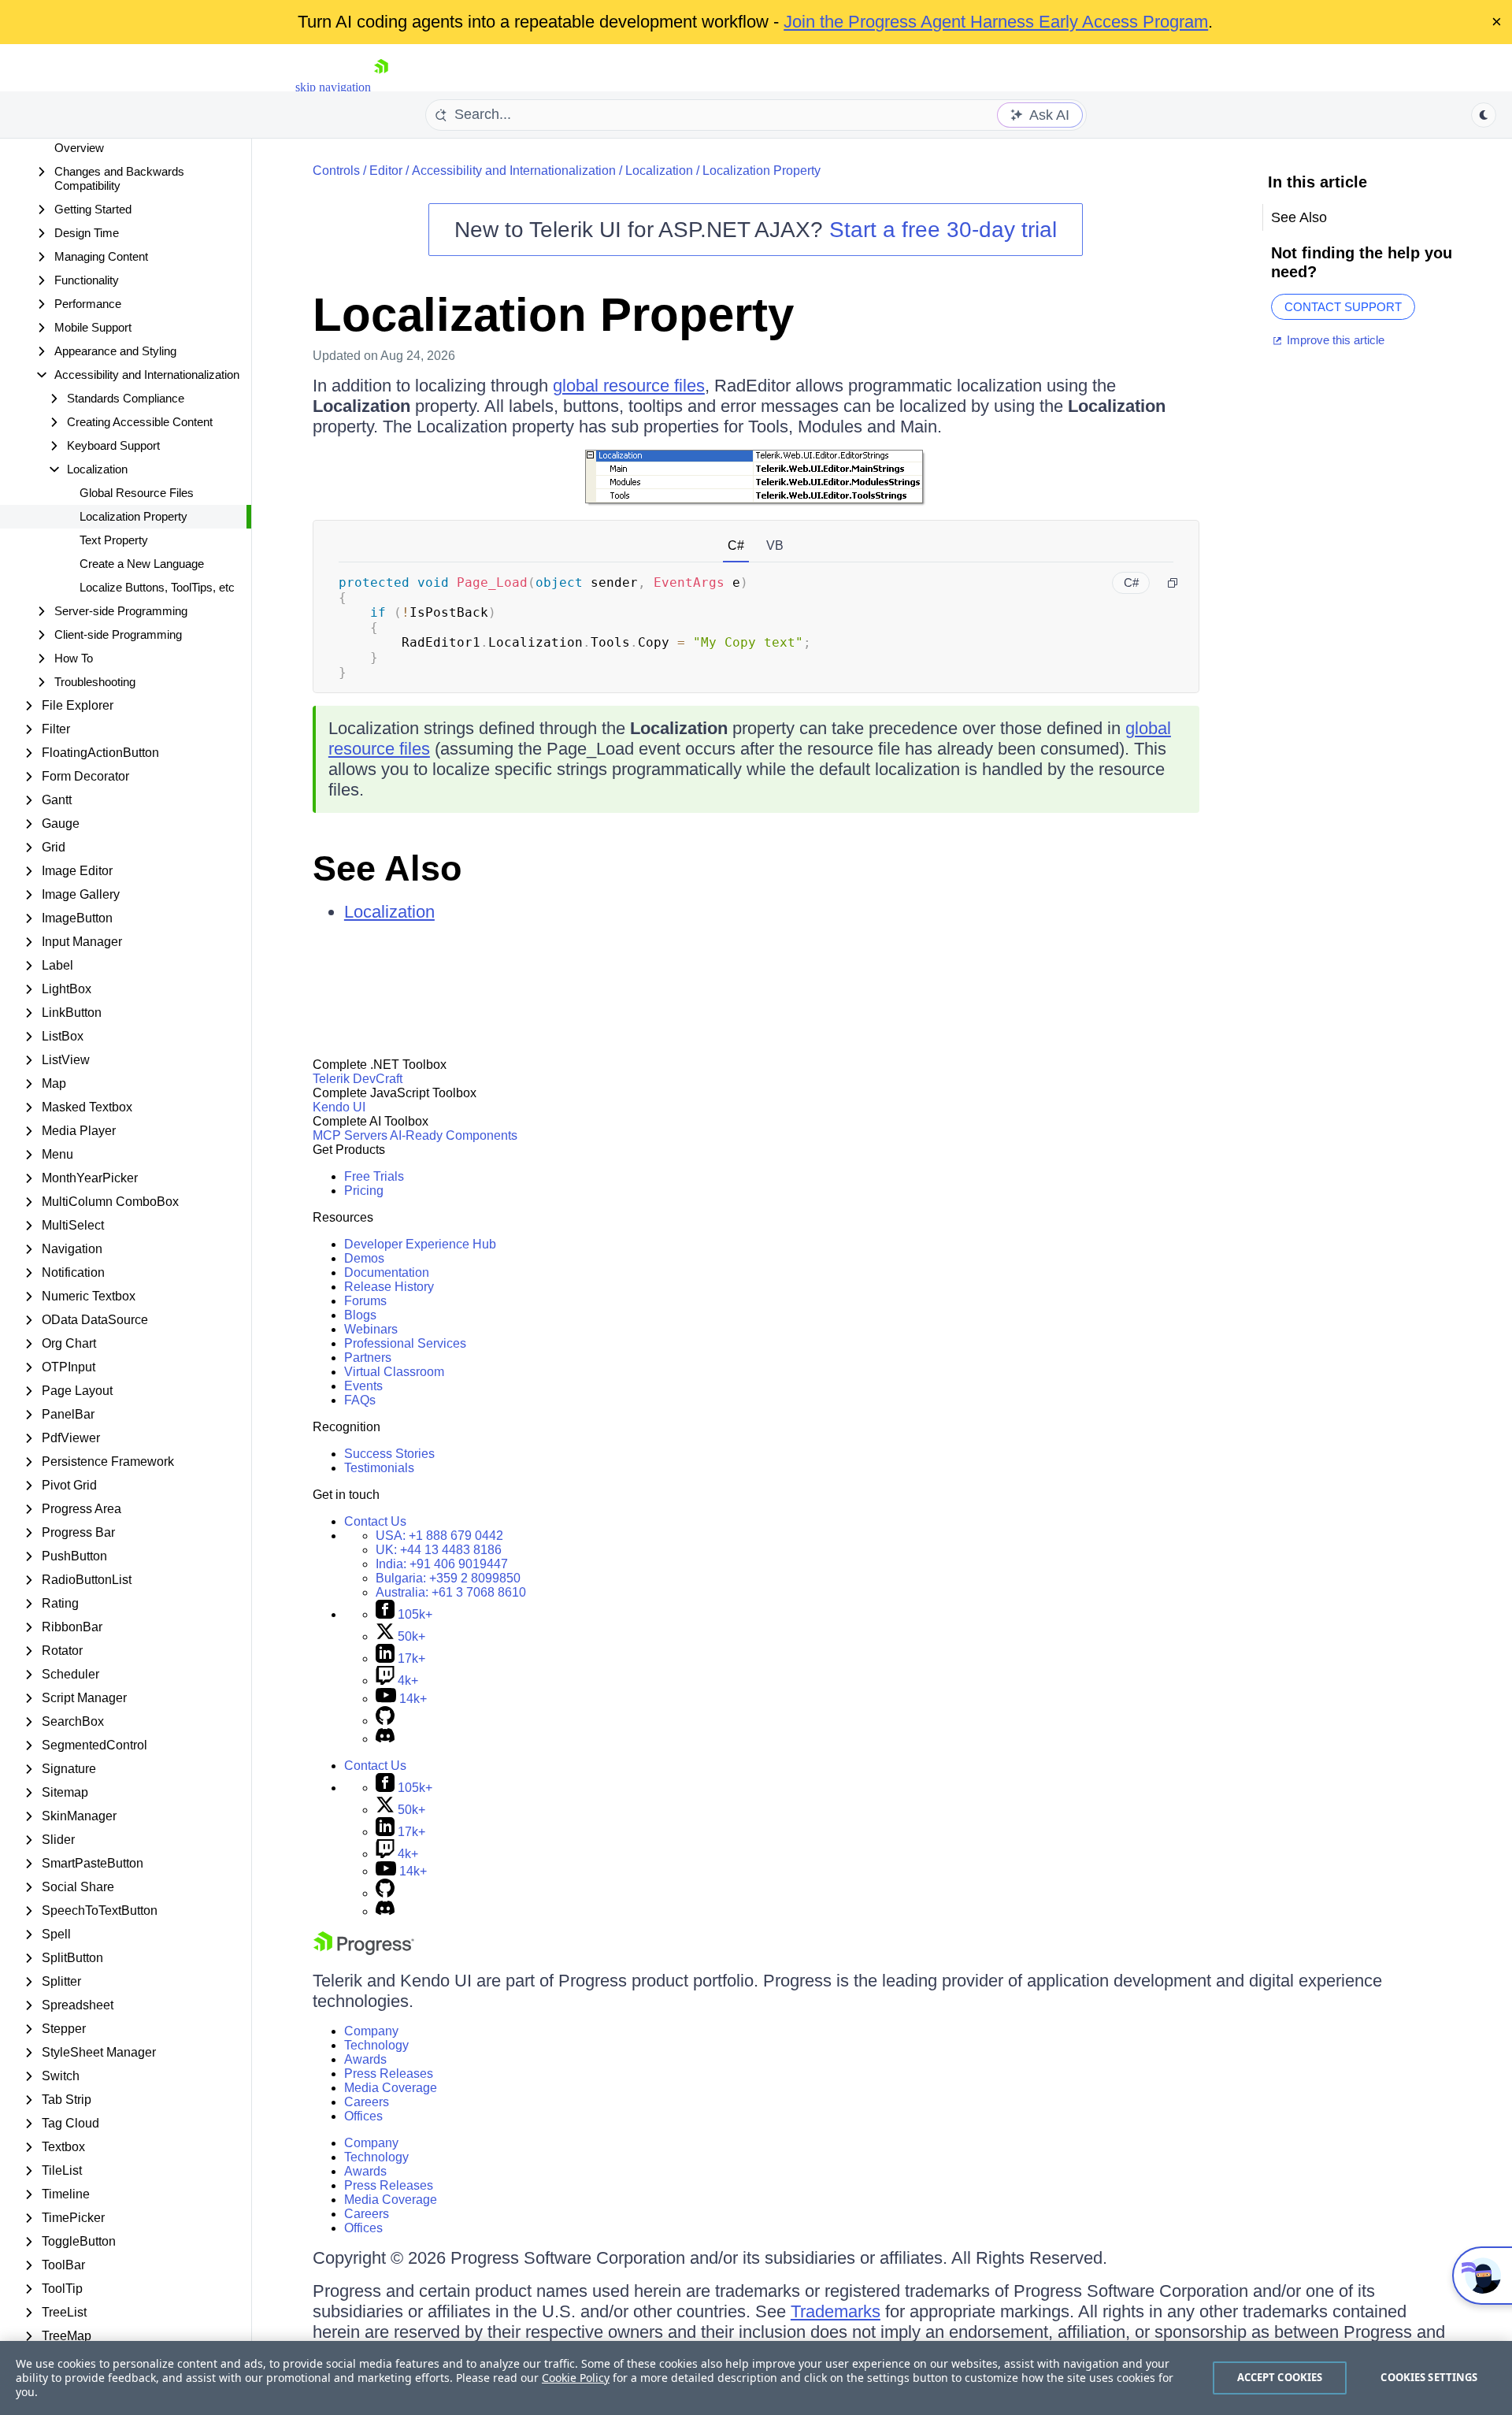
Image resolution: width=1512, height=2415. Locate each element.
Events (363, 1386)
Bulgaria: (448, 1578)
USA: (439, 1536)
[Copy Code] (1173, 583)
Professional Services (405, 1343)
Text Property (114, 540)
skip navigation (333, 87)
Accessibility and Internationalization (514, 171)
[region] (756, 2378)
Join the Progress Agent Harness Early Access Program (996, 22)
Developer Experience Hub (420, 1244)
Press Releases (389, 2074)
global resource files (629, 386)
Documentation (387, 1272)
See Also (387, 868)
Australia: (451, 1592)
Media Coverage (391, 2088)
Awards (365, 2059)
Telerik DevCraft (358, 1079)
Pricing (364, 1191)
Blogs (360, 1315)
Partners (368, 1358)
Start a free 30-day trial (943, 230)
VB (775, 545)
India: (442, 1564)
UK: (439, 1550)
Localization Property (133, 516)
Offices (363, 2116)
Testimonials (379, 1468)
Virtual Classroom (394, 1372)
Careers (367, 2102)
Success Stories (389, 1454)
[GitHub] (385, 1721)
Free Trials (374, 1176)
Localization (659, 171)
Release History (389, 1287)
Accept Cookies (1280, 2377)
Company (371, 2031)
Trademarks (836, 2311)
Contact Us (375, 1521)
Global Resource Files (137, 493)
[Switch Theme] (1484, 115)
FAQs (360, 1400)
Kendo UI (339, 1107)
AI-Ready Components (454, 1135)
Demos (364, 1258)
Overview (79, 148)
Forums (365, 1301)
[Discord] (385, 1739)
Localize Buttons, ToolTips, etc (157, 587)
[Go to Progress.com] (364, 1951)
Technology (376, 2045)
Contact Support (1343, 307)
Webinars (371, 1329)
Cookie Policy (576, 2378)
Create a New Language (142, 564)
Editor (386, 171)
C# (736, 545)
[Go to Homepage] (381, 87)
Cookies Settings (1429, 2377)
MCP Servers (350, 1135)
